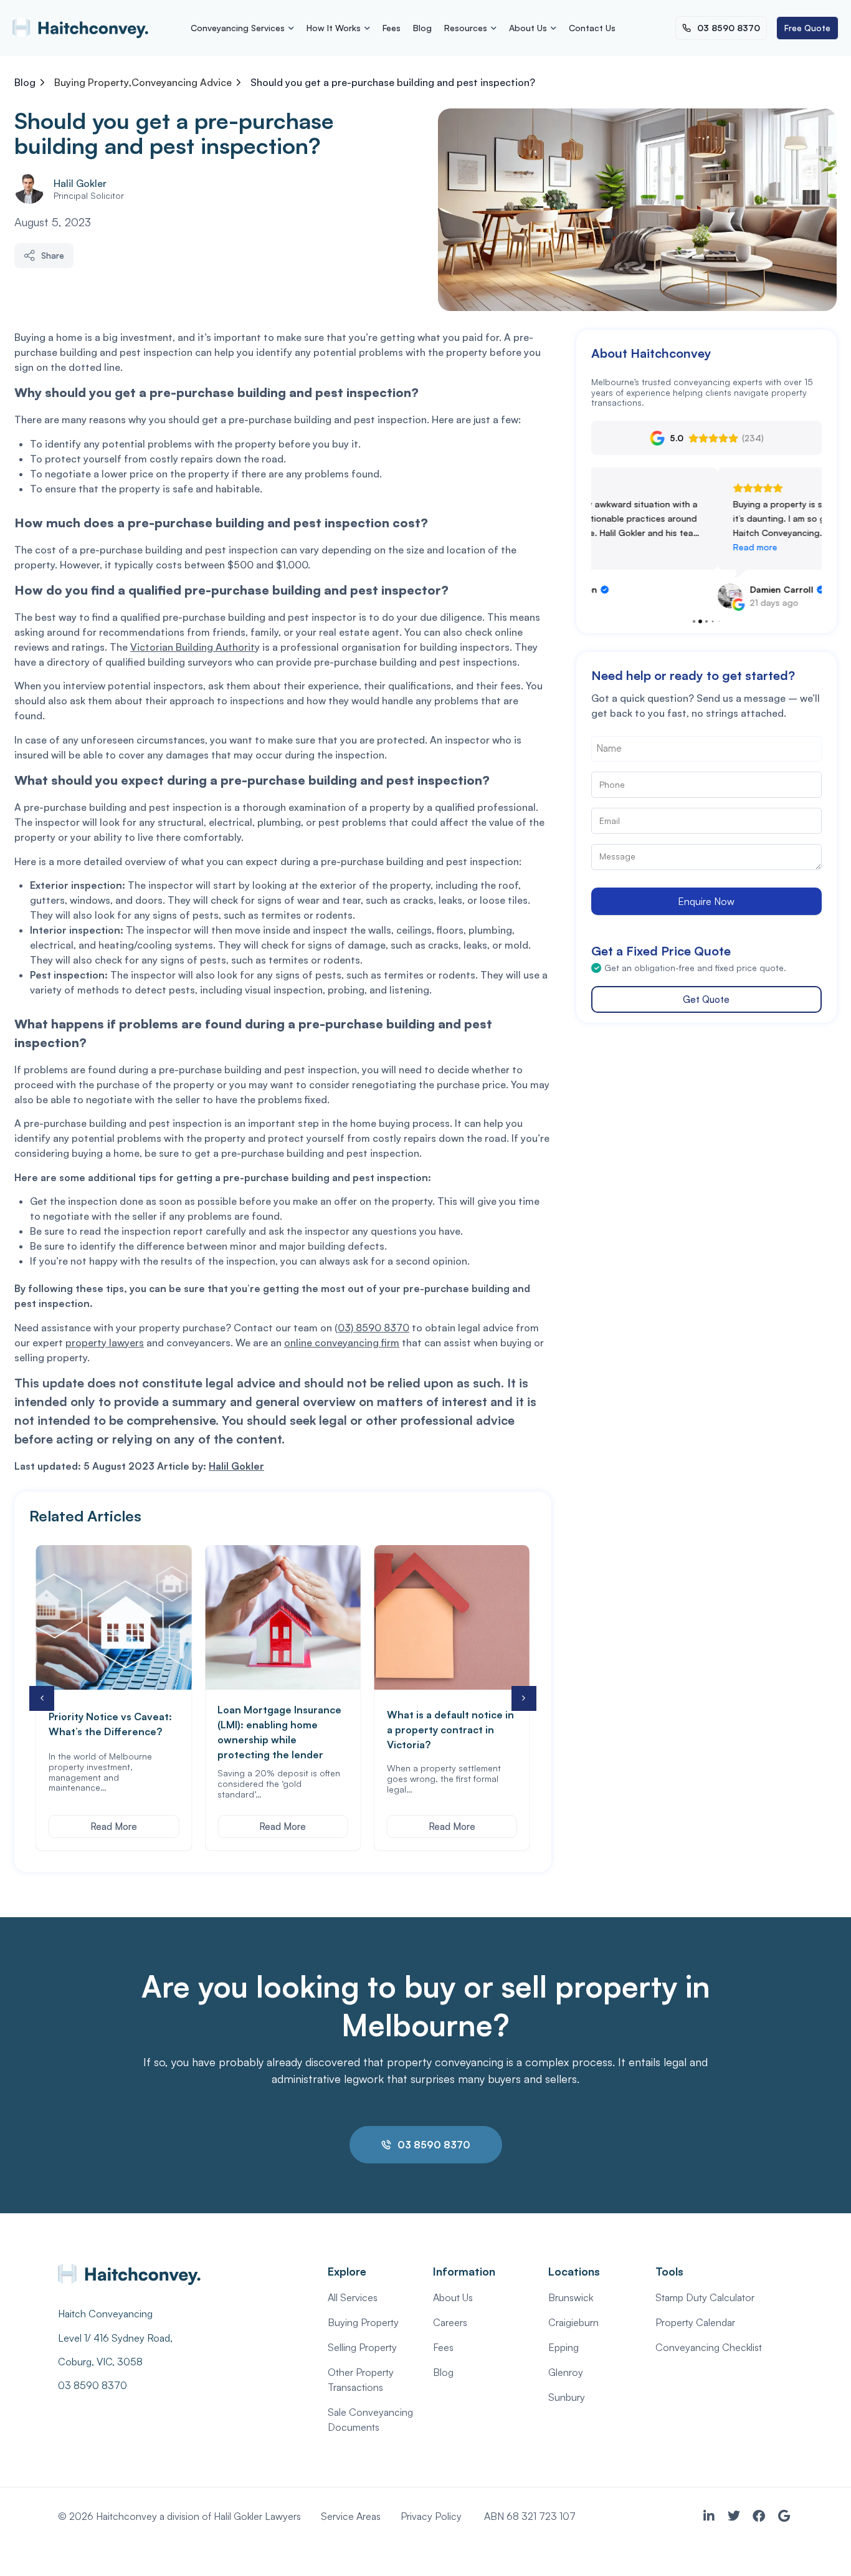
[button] (524, 1698)
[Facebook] (759, 2516)
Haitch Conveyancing (105, 2314)
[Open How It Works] (367, 31)
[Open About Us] (553, 31)
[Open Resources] (493, 31)
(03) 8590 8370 (372, 1328)
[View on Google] (604, 596)
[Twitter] (734, 2516)
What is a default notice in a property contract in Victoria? (281, 1730)
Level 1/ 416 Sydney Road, (116, 2338)
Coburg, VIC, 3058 (100, 2362)
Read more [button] (629, 547)
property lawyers (105, 1343)
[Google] (784, 2516)
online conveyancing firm (342, 1343)
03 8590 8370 (93, 2385)
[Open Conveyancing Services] (291, 31)
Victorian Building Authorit (193, 647)
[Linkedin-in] (709, 2516)
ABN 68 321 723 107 (530, 2516)
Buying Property (92, 82)
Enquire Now (706, 901)
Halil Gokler (80, 183)
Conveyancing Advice (182, 82)
